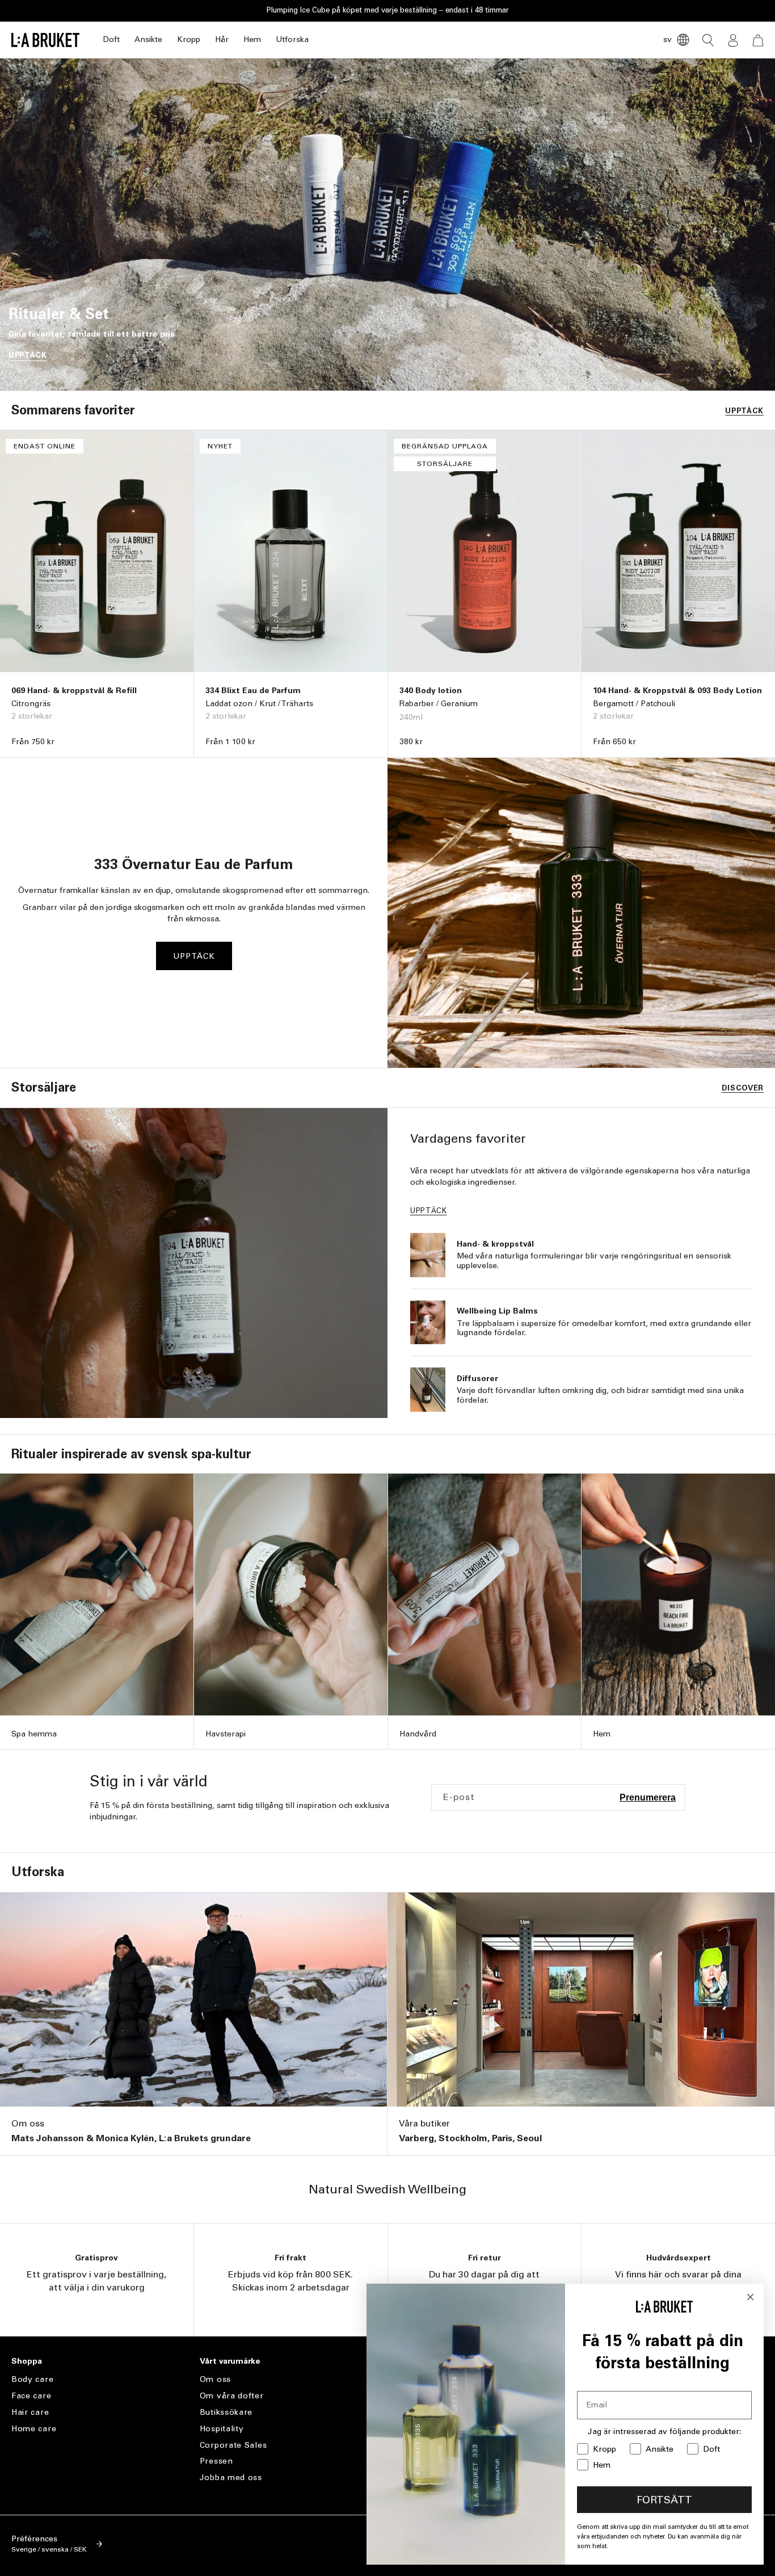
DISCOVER (743, 1088)
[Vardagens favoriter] (194, 1263)
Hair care (30, 2412)
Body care (32, 2380)
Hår (222, 39)
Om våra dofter (232, 2396)
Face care (31, 2396)
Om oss (28, 2123)
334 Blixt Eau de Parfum (253, 691)
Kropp (189, 39)
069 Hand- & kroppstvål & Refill (74, 691)
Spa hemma (34, 1734)
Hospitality (222, 2429)
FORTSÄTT (664, 2500)
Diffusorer (477, 1379)
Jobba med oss (231, 2478)
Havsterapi (226, 1734)
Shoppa (27, 2361)
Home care (34, 2429)
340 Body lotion (431, 691)
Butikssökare (226, 2412)
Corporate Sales (233, 2445)
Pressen (216, 2461)
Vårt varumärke (230, 2361)
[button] (111, 40)
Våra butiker (424, 2123)
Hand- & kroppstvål (495, 1244)
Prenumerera (648, 1797)
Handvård (418, 1734)
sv (667, 39)
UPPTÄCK (28, 355)
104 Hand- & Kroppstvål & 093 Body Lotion (677, 691)
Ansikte (148, 39)
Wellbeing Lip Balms (497, 1311)
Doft (111, 39)
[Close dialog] (750, 2297)
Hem (252, 39)
